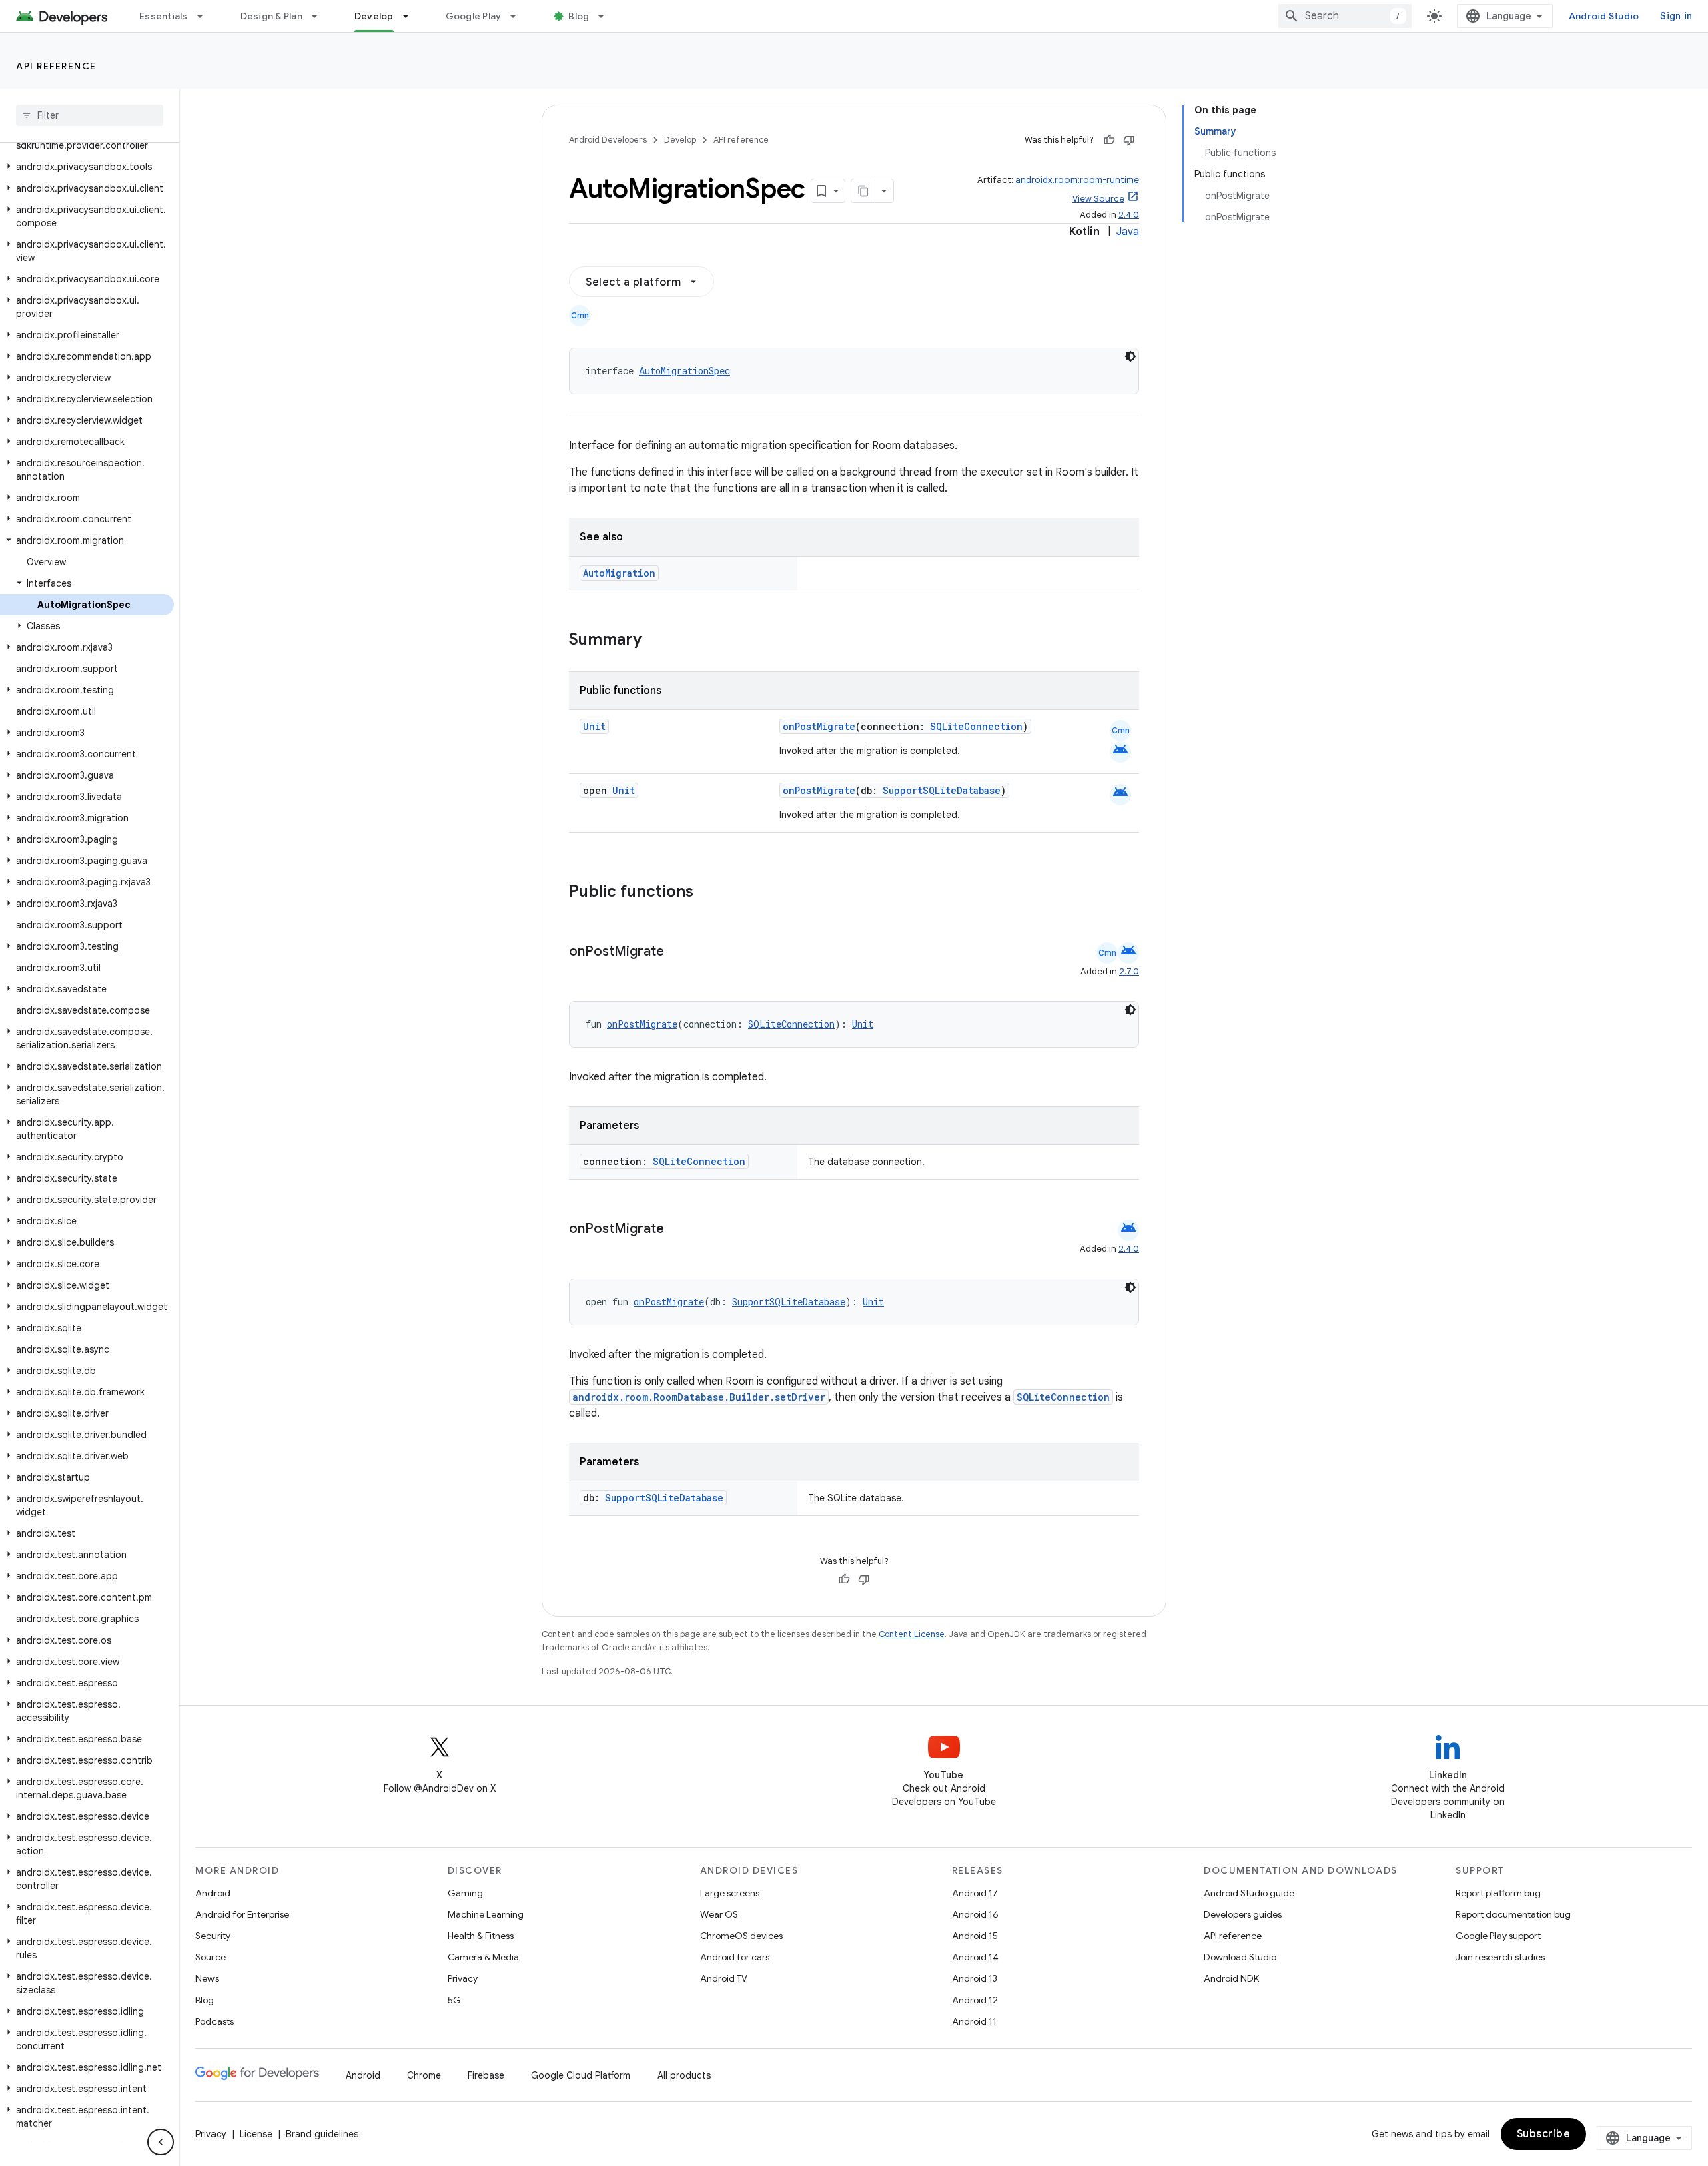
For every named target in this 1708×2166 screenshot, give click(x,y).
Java (1128, 232)
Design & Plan (271, 16)
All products (684, 2075)
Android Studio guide (1249, 1893)
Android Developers (608, 140)
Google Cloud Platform (581, 2075)
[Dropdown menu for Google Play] (519, 16)
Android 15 (975, 1936)
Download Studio (1240, 1957)
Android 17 (975, 1893)
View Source (1098, 199)
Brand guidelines (322, 2134)
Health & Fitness (481, 1936)
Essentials (164, 16)
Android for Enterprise (242, 1914)
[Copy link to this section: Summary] (655, 641)
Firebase (486, 2075)
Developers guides (1243, 1914)
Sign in (1676, 16)
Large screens (730, 1893)
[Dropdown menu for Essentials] (206, 16)
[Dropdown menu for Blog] (607, 16)
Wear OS (719, 1914)
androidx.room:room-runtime (1077, 180)
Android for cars (735, 1957)
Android (213, 1893)
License (256, 2134)
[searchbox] (90, 115)
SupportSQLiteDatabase (942, 790)
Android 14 (975, 1957)
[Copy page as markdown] (863, 191)
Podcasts (215, 2021)
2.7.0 (1129, 971)
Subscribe (1544, 2134)
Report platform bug (1498, 1893)
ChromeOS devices (741, 1936)
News (207, 1978)
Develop (374, 16)
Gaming (465, 1893)
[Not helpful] (1129, 140)
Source (210, 1957)
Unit (594, 726)
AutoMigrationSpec (685, 371)
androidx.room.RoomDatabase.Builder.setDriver (699, 1397)
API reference (56, 66)
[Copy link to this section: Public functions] (711, 893)
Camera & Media (483, 1957)
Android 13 (975, 1978)
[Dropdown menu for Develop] (412, 16)
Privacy (463, 1978)
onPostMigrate (819, 726)
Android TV (724, 1978)
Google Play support (1498, 1936)
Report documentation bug (1513, 1914)
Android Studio (1604, 16)
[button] (87, 167)
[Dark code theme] (1130, 356)
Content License (912, 1634)
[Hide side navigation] (161, 2142)
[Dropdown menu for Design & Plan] (320, 16)
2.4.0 (1129, 215)
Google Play (474, 16)
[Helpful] (1109, 140)
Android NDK (1231, 1978)
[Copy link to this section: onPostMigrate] (677, 952)
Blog (579, 16)
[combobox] (1345, 16)
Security (213, 1936)
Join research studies (1500, 1957)
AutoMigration (619, 573)
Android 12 (975, 2000)
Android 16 (975, 1914)
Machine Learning (486, 1914)
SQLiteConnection (976, 726)
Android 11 (974, 2021)
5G (454, 2000)
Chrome (424, 2075)
